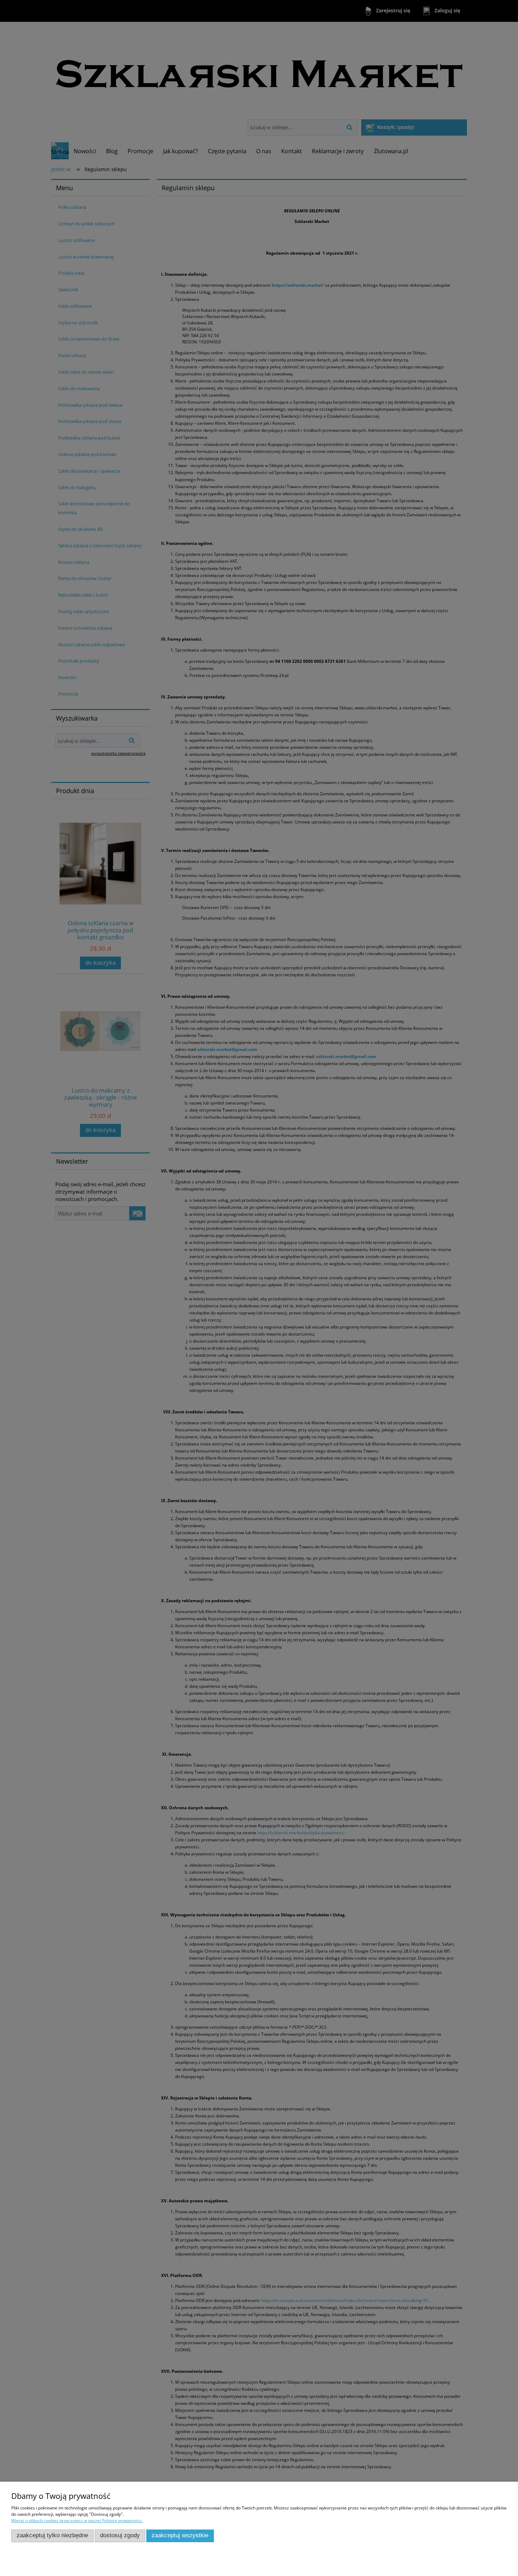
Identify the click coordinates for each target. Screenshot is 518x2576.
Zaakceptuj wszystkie (180, 2535)
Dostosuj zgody (120, 2535)
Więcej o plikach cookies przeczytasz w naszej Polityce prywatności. (77, 2521)
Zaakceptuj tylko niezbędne (52, 2535)
